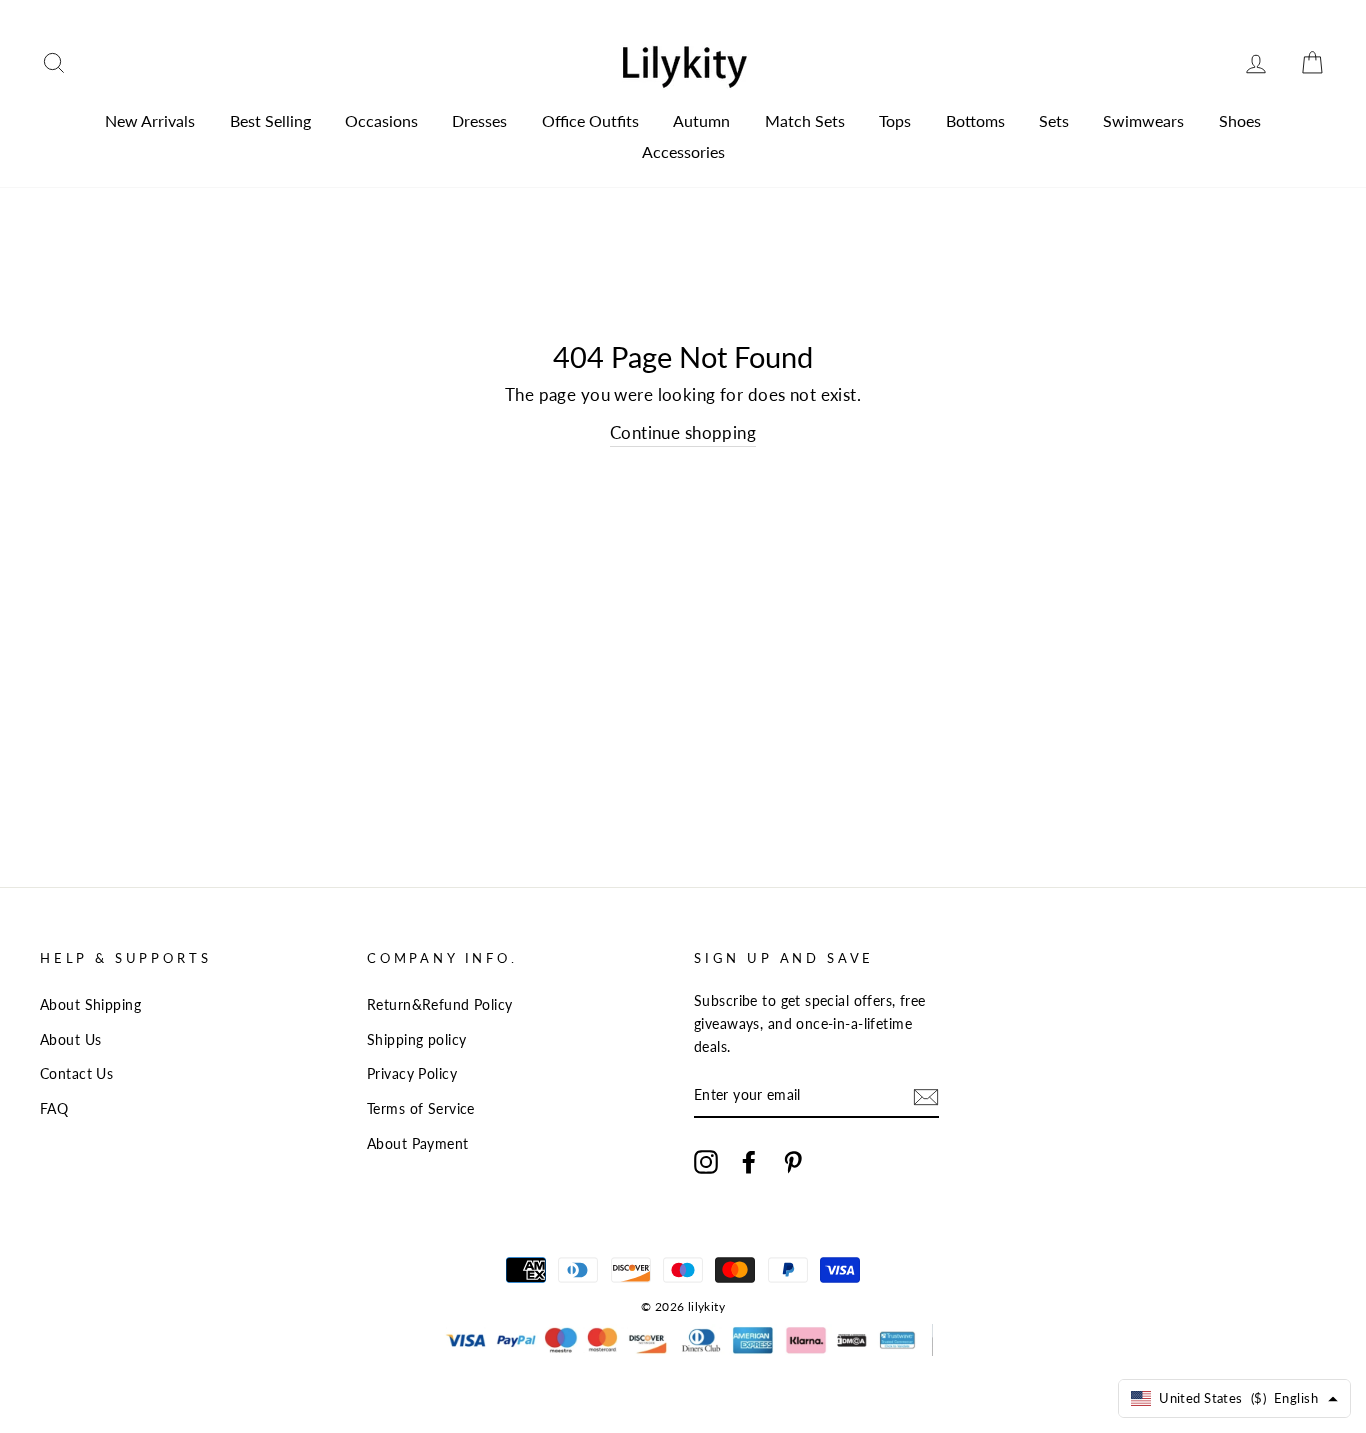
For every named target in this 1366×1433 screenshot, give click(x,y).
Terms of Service (421, 1108)
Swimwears (1143, 120)
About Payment (418, 1143)
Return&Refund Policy (440, 1004)
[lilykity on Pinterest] (793, 1160)
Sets (1054, 120)
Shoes (1240, 120)
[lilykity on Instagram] (706, 1160)
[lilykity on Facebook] (749, 1160)
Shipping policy (416, 1039)
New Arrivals (150, 120)
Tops (895, 120)
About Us (70, 1039)
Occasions (381, 120)
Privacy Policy (412, 1073)
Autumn (701, 120)
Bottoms (975, 120)
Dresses (479, 120)
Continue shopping (683, 432)
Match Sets (805, 120)
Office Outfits (590, 120)
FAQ (54, 1108)
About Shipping (90, 1004)
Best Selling (270, 120)
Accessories (683, 151)
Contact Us (76, 1073)
